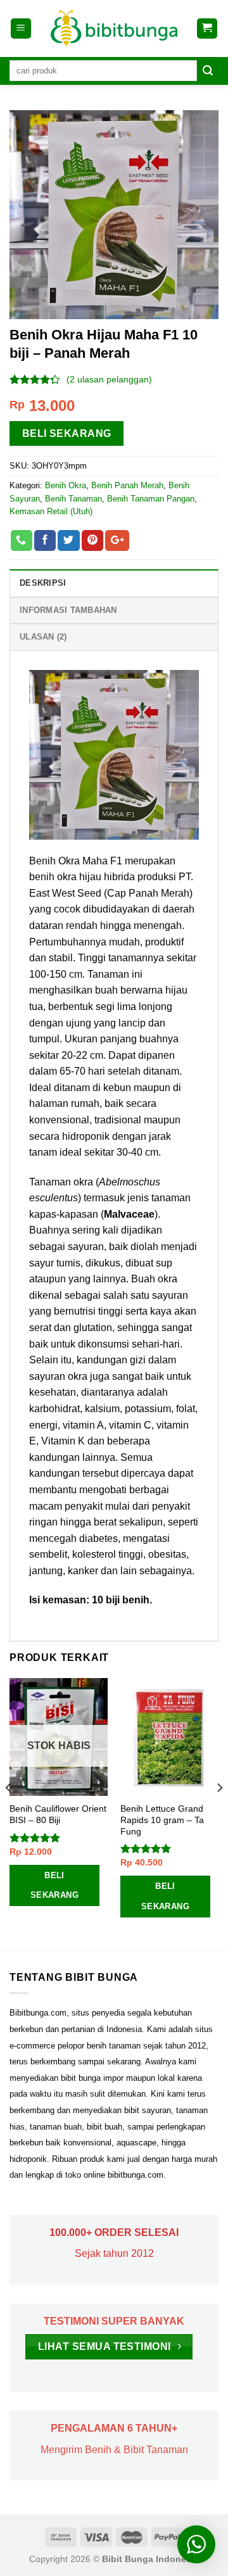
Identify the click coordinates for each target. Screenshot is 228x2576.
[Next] (219, 1813)
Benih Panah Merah (127, 485)
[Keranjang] (207, 29)
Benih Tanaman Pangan (151, 499)
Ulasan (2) (43, 637)
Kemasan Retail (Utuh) (51, 511)
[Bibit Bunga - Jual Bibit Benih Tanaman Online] (114, 28)
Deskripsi (43, 583)
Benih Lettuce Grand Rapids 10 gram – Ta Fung (162, 1820)
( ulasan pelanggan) (109, 379)
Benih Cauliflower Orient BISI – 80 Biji (58, 1815)
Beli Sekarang (67, 433)
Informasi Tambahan (68, 610)
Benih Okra (66, 485)
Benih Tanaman (73, 499)
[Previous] (9, 1813)
